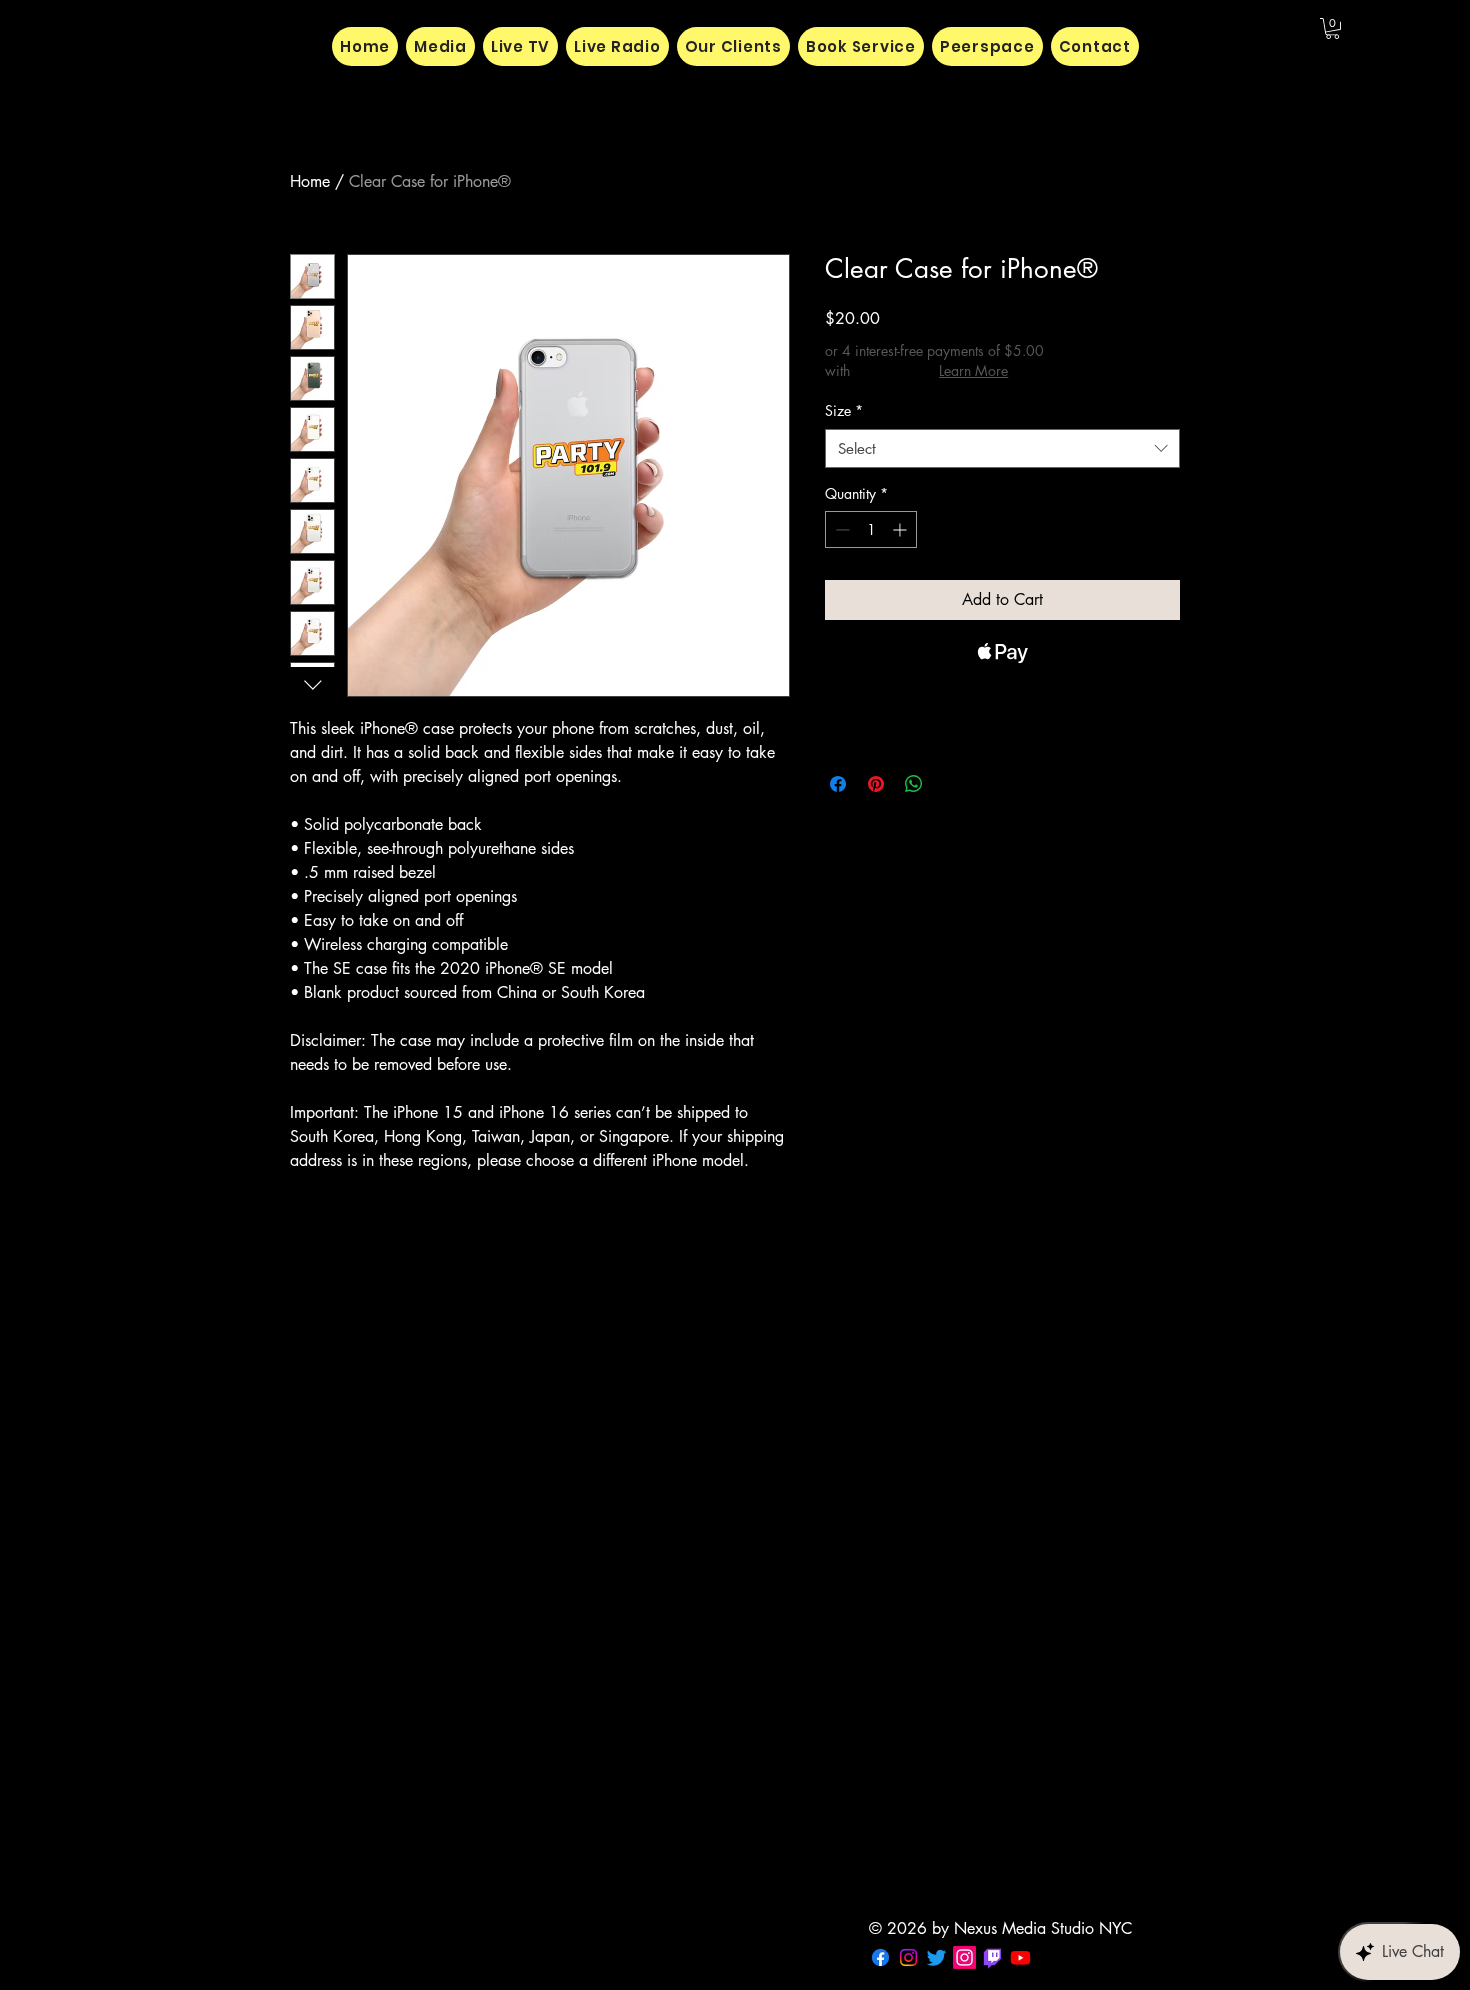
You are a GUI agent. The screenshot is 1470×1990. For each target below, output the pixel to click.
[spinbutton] (871, 529)
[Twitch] (992, 1957)
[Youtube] (1020, 1957)
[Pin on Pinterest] (876, 784)
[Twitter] (936, 1957)
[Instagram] (908, 1957)
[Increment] (901, 529)
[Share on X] (952, 784)
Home (310, 181)
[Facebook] (880, 1957)
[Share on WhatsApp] (914, 784)
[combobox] (1002, 448)
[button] (1332, 28)
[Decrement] (840, 529)
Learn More (973, 370)
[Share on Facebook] (838, 784)
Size (844, 410)
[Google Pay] (1002, 707)
